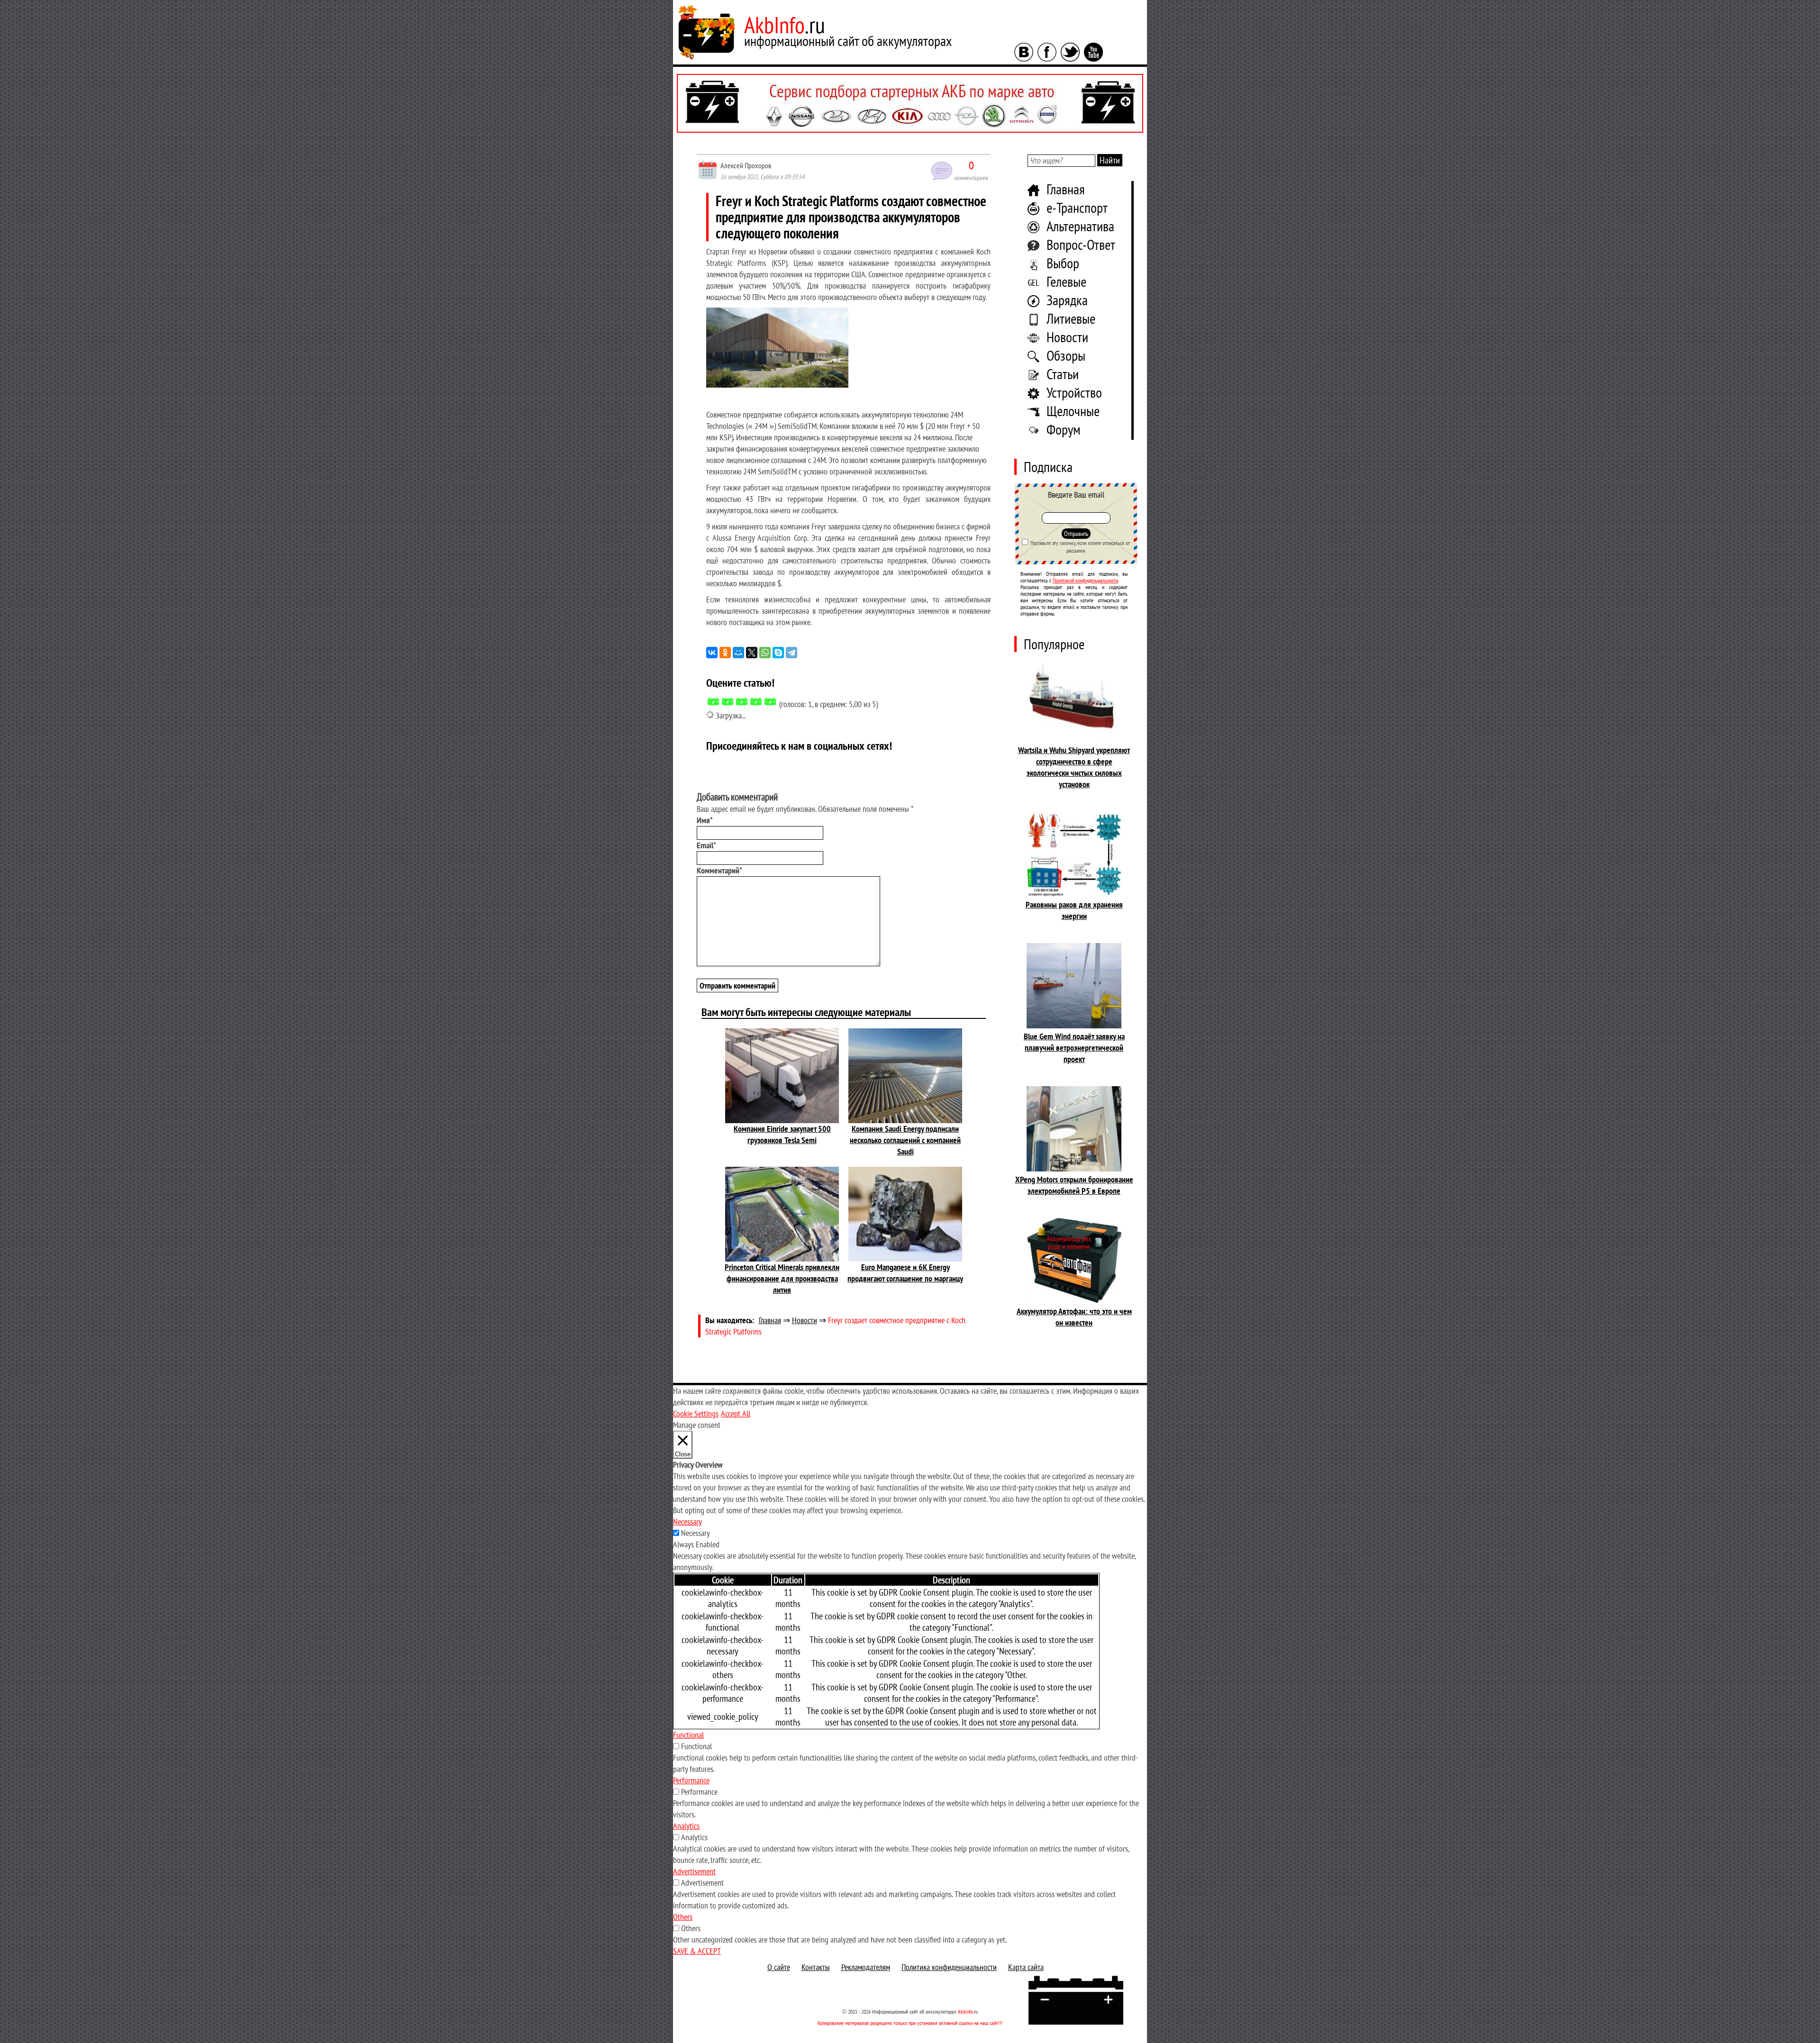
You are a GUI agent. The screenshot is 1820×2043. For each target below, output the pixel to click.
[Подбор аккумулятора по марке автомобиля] (910, 103)
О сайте (779, 1967)
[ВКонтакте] (712, 653)
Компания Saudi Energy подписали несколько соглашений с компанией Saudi (905, 1140)
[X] (752, 653)
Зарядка (1067, 300)
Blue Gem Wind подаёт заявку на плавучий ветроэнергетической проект (1074, 1048)
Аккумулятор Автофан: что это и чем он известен (1074, 1317)
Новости (1067, 337)
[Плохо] (728, 701)
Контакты (816, 1967)
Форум (1064, 429)
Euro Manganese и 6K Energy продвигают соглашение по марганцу (905, 1273)
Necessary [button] (687, 1521)
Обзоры (1066, 355)
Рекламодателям (866, 1967)
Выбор (1063, 263)
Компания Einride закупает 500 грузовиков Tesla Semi (782, 1134)
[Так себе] (742, 701)
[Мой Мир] (738, 653)
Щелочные (1073, 411)
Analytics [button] (686, 1826)
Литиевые (1071, 318)
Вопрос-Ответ (1081, 244)
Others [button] (683, 1917)
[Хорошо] (756, 701)
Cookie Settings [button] (696, 1413)
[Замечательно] (770, 701)
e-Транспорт (1077, 207)
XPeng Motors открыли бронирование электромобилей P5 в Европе (1074, 1185)
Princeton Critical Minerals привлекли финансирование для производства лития (782, 1278)
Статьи (1063, 374)
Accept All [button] (736, 1413)
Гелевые (1066, 281)
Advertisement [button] (694, 1871)
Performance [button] (691, 1780)
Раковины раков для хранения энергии (1074, 910)
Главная (1066, 189)
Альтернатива (1080, 226)
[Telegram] (792, 653)
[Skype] (778, 653)
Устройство (1074, 392)
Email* (706, 845)
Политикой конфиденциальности (1085, 580)
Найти (1110, 160)
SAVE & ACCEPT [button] (697, 1951)
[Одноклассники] (725, 653)
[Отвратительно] (713, 701)
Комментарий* (719, 870)
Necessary (696, 1533)
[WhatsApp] (765, 653)
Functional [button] (688, 1735)
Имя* (705, 820)
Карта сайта (1026, 1967)
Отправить (1076, 534)
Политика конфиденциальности (949, 1967)
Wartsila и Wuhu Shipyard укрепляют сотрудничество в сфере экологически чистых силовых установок (1074, 767)
